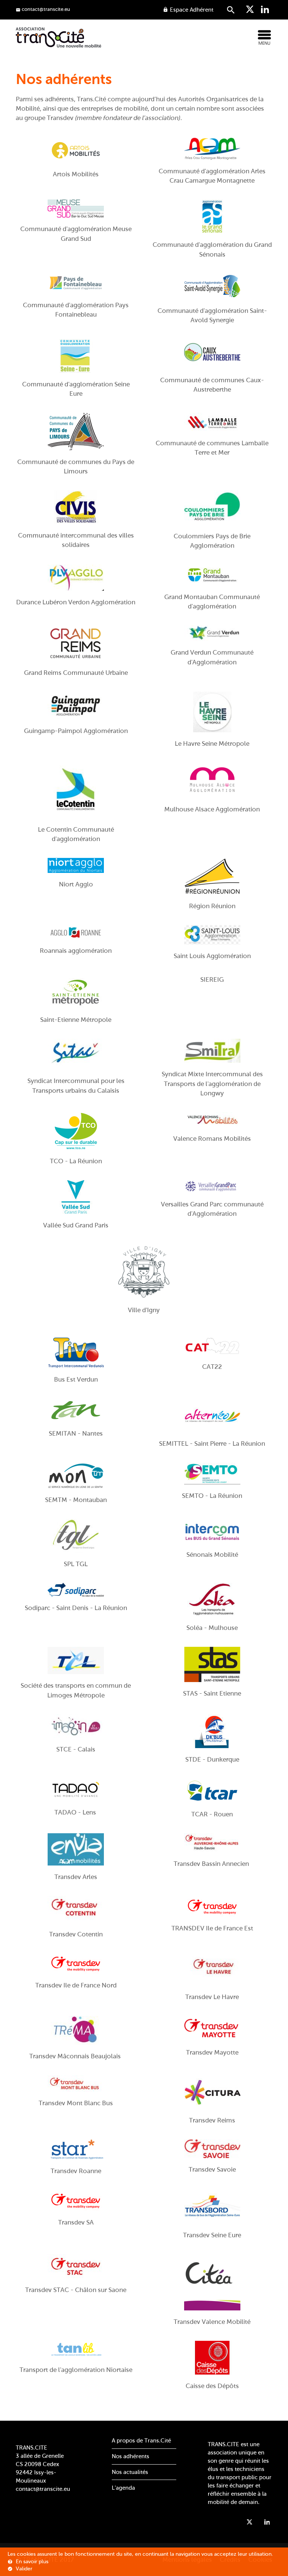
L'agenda (123, 2488)
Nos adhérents (130, 2456)
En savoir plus (31, 2562)
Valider (23, 2569)
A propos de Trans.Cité (141, 2441)
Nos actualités (130, 2472)
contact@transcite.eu (43, 2489)
